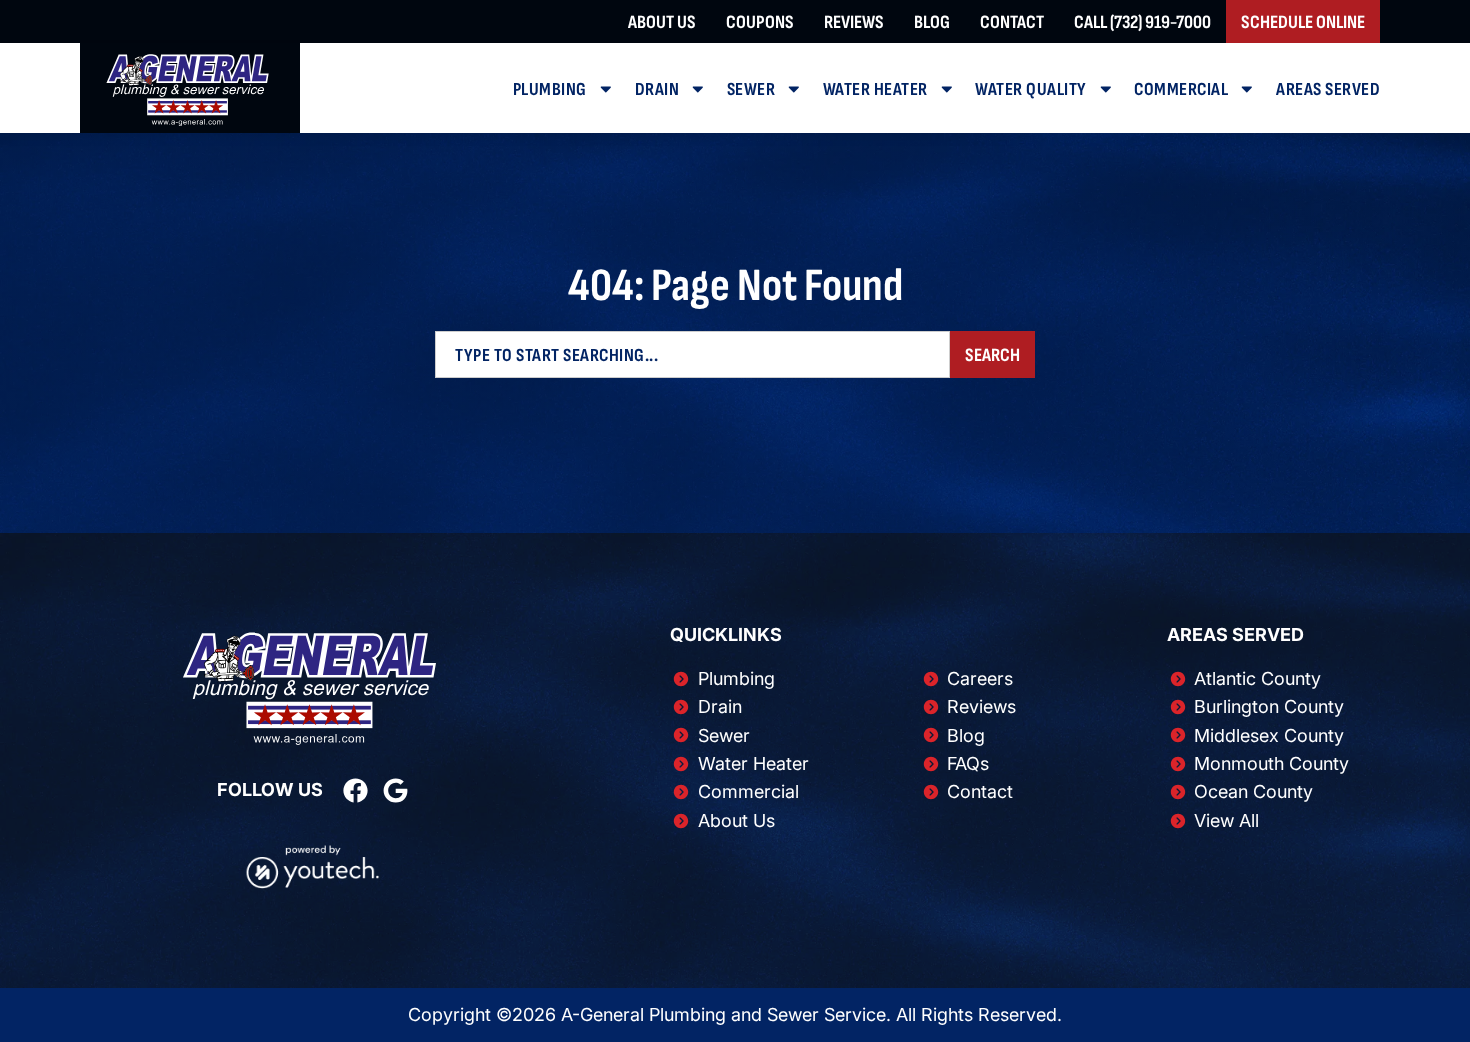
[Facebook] (355, 790)
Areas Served (1328, 88)
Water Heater (875, 88)
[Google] (395, 790)
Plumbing (550, 88)
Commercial (1181, 88)
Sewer (751, 88)
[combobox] (692, 354)
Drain (657, 88)
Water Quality (1031, 88)
